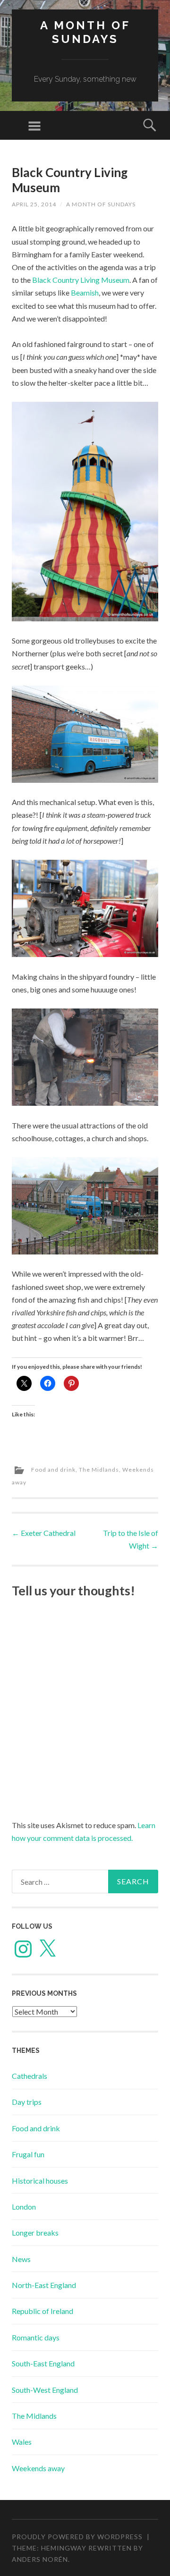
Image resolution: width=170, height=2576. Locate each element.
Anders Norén (40, 2559)
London (24, 2207)
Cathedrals (30, 2076)
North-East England (44, 2285)
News (21, 2259)
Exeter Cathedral (44, 1533)
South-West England (45, 2390)
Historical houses (40, 2181)
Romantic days (36, 2337)
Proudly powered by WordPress (77, 2537)
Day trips (27, 2102)
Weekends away (38, 2468)
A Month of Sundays (85, 32)
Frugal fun (28, 2154)
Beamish (85, 292)
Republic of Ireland (42, 2311)
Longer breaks (35, 2233)
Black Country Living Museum (81, 280)
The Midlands (99, 1470)
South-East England (43, 2363)
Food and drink (53, 1470)
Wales (22, 2442)
